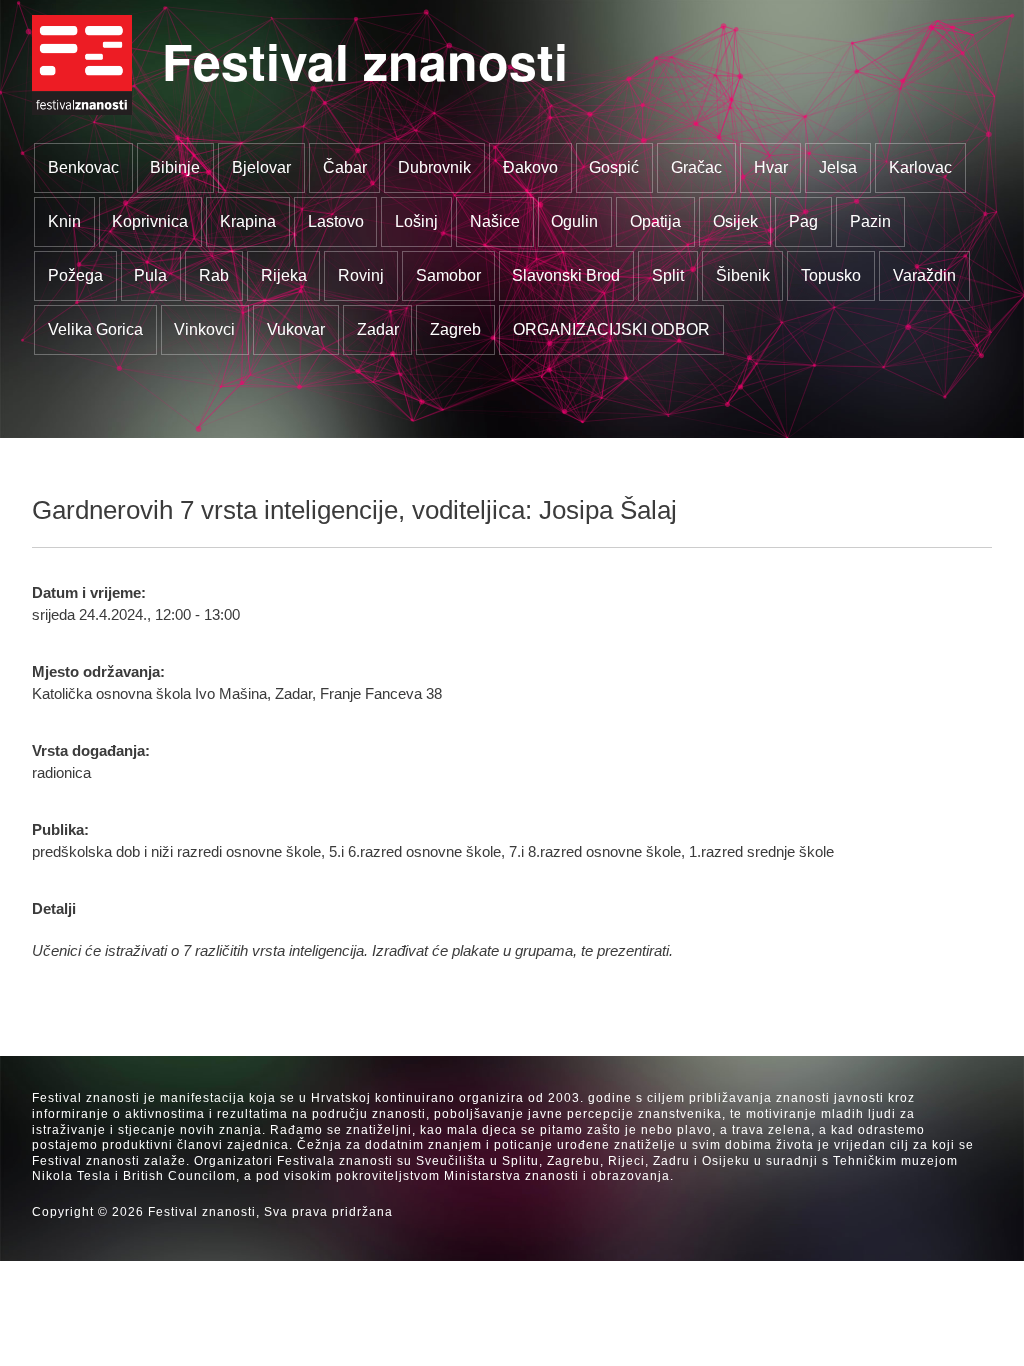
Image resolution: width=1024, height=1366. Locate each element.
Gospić (614, 167)
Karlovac (920, 167)
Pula (150, 275)
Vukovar (296, 329)
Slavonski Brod (566, 275)
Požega (75, 275)
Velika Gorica (95, 329)
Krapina (248, 221)
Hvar (771, 167)
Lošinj (416, 221)
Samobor (448, 275)
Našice (495, 221)
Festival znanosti (365, 60)
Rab (214, 275)
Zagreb (455, 329)
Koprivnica (150, 221)
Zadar (378, 329)
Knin (64, 221)
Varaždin (924, 275)
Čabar (345, 167)
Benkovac (83, 167)
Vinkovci (204, 329)
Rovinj (361, 275)
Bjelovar (261, 167)
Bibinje (175, 167)
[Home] (82, 65)
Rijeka (284, 275)
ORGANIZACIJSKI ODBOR (611, 329)
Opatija (655, 221)
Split (668, 275)
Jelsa (838, 167)
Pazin (870, 221)
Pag (803, 221)
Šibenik (743, 275)
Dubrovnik (434, 167)
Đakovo (530, 167)
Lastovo (336, 221)
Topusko (831, 275)
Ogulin (574, 221)
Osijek (735, 221)
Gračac (696, 167)
